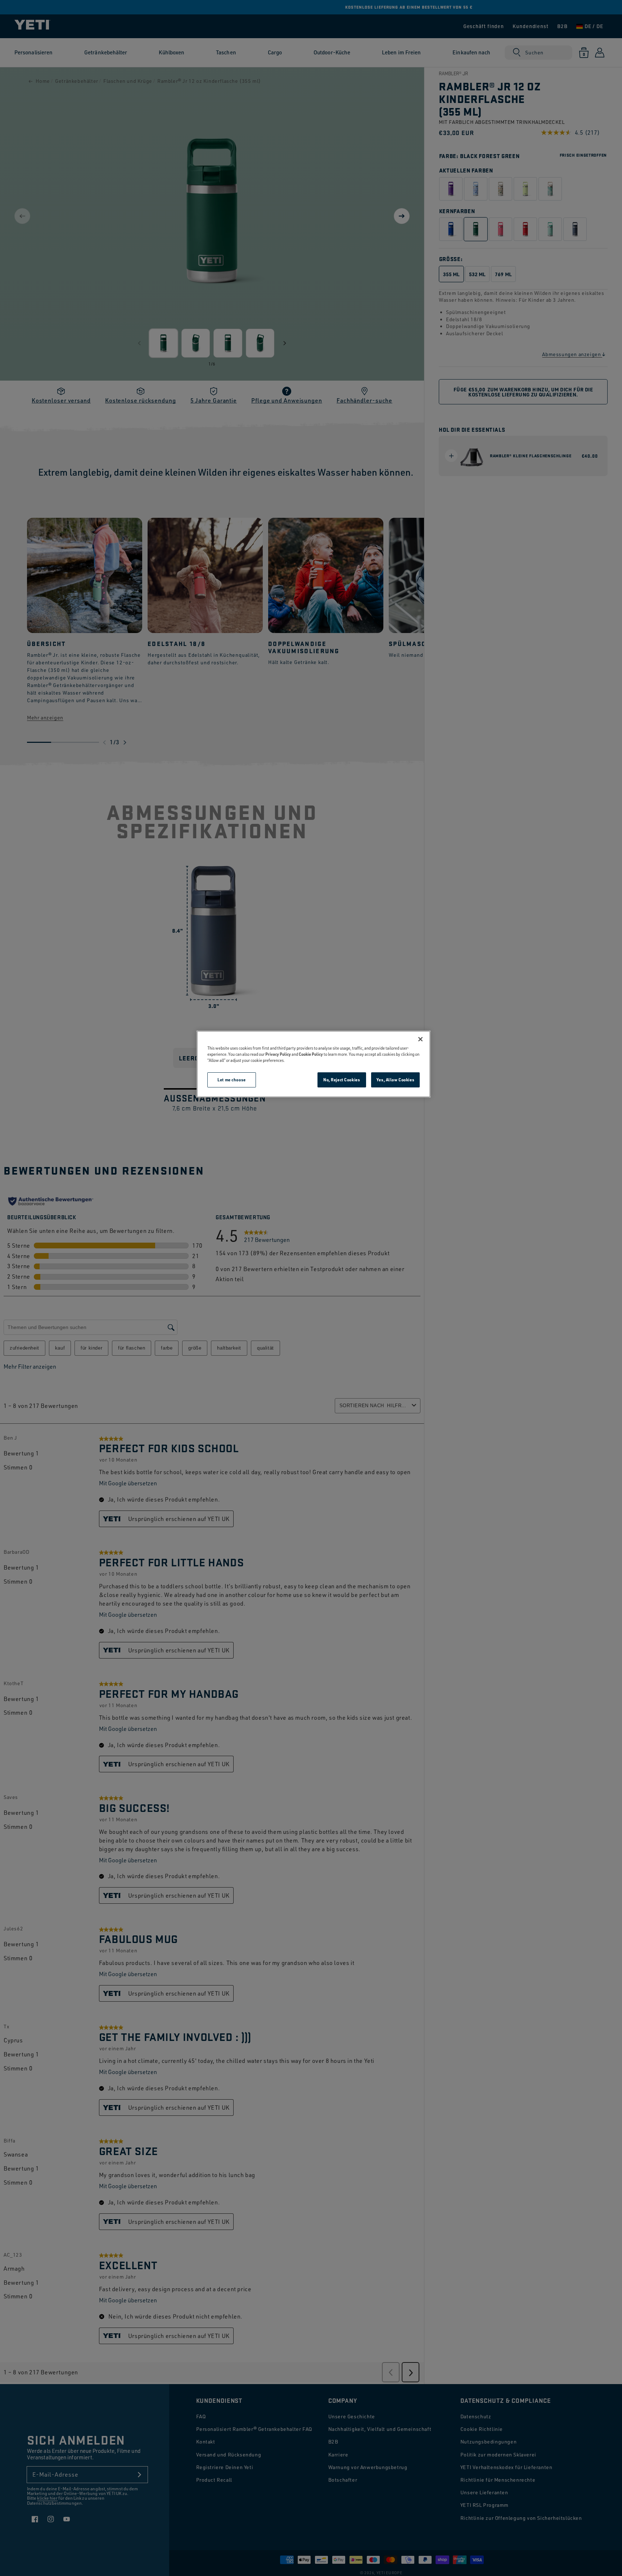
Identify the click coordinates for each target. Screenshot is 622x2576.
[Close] (420, 1039)
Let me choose (231, 1080)
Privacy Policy (278, 1054)
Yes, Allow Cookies (395, 1080)
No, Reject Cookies (342, 1080)
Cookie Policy (311, 1054)
